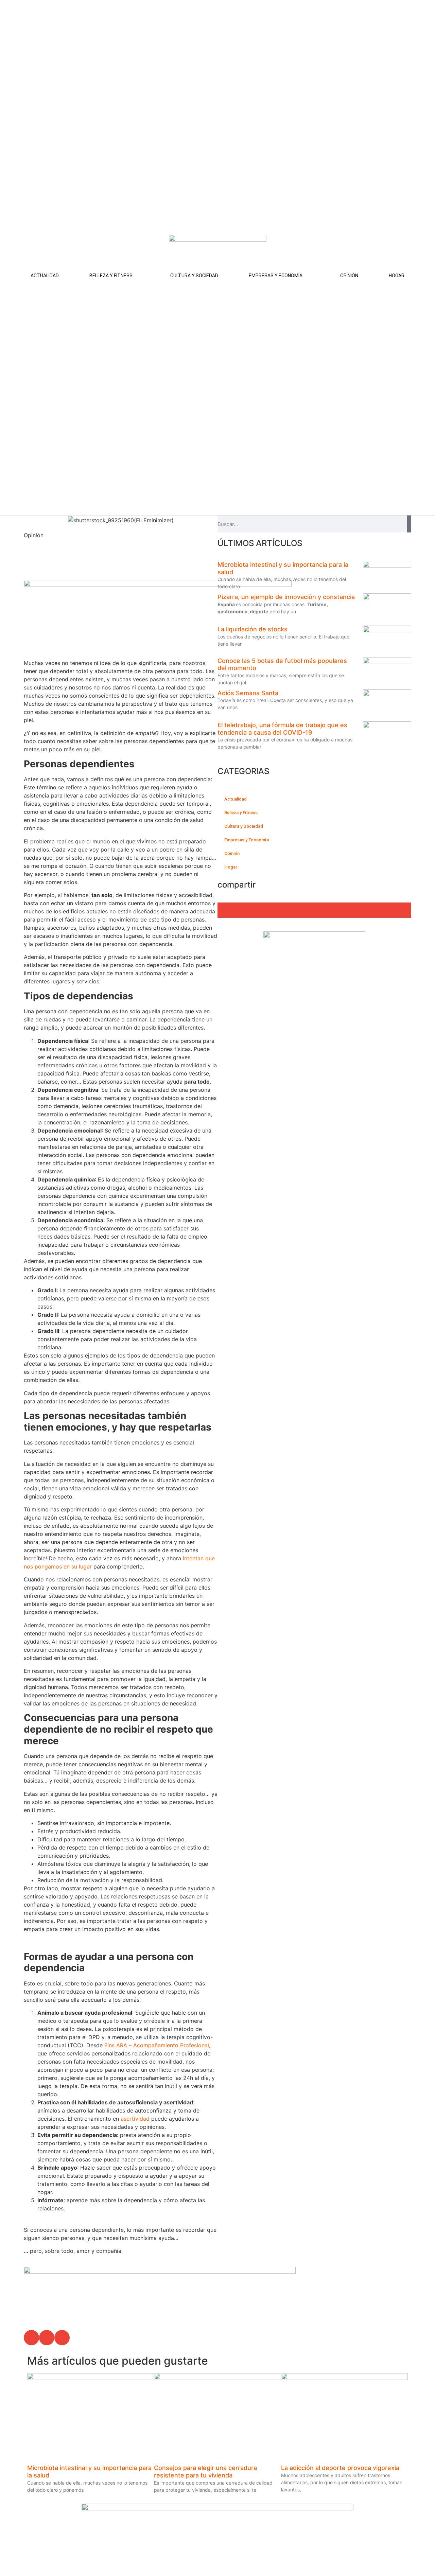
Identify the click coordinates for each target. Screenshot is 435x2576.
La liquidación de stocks (253, 629)
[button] (31, 2338)
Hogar (397, 276)
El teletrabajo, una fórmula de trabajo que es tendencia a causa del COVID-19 (282, 729)
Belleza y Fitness (111, 276)
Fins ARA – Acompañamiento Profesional (157, 2045)
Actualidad (45, 276)
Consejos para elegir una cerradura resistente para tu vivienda (205, 2472)
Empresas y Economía (276, 276)
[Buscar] (409, 524)
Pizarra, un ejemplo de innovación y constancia (286, 597)
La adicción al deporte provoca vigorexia (342, 2468)
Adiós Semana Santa (248, 693)
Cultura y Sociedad (194, 276)
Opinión (349, 276)
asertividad (135, 2119)
